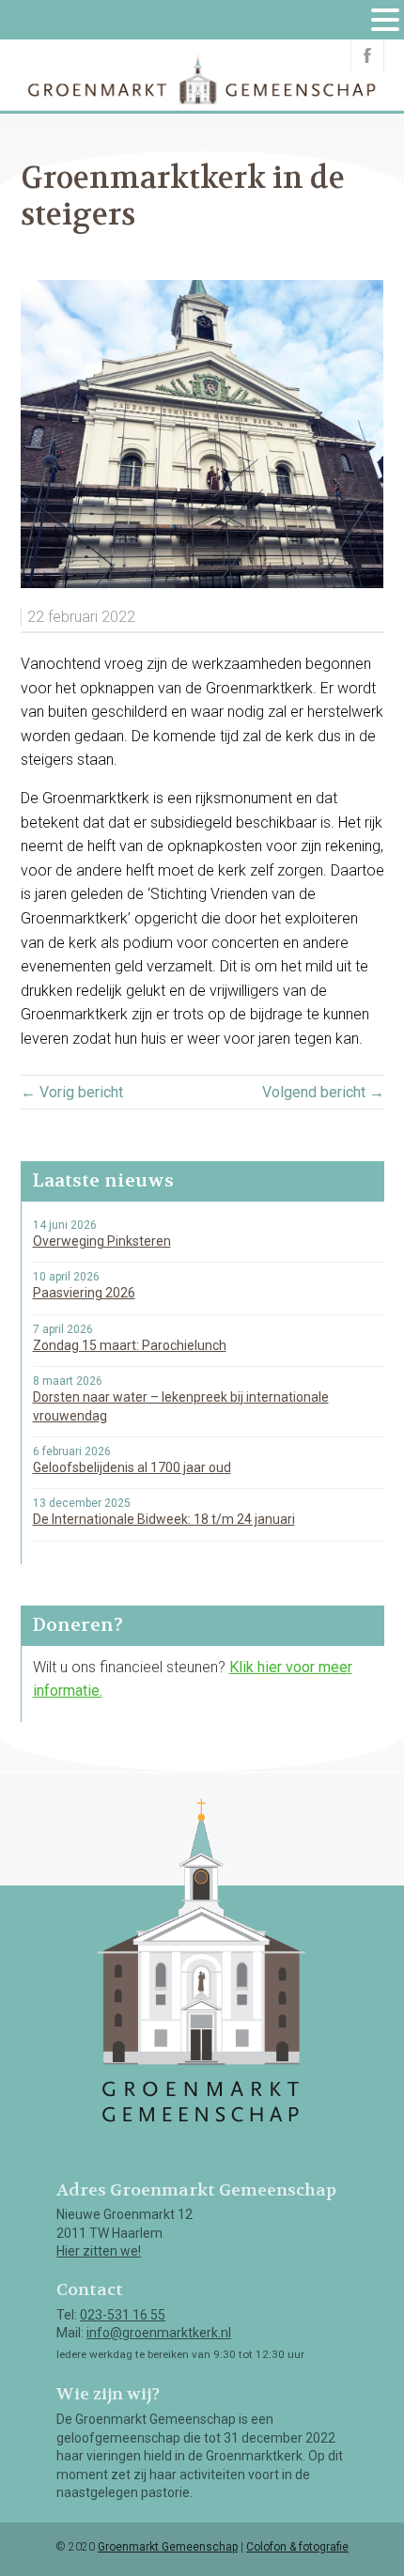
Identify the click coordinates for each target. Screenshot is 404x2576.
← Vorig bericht (72, 1092)
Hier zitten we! (99, 2251)
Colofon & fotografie (297, 2547)
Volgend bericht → (323, 1092)
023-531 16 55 (123, 2315)
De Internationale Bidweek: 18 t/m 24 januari (164, 1519)
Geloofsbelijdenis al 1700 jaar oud (132, 1467)
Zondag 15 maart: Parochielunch (130, 1345)
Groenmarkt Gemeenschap (168, 2547)
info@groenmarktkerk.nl (159, 2333)
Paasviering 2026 (84, 1293)
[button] (386, 21)
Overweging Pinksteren (102, 1241)
